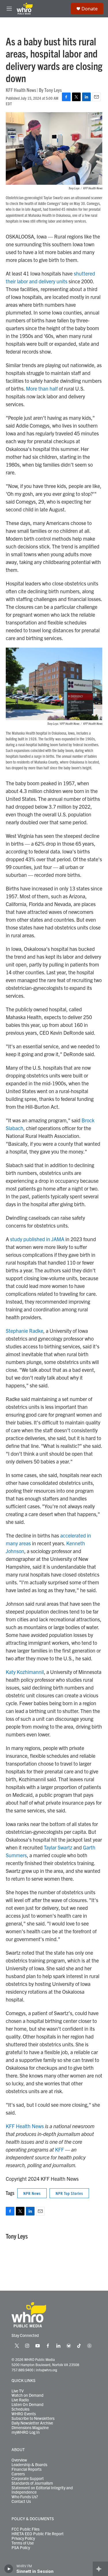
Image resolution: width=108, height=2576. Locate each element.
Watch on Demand (28, 2395)
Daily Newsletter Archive (32, 2423)
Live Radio (20, 2400)
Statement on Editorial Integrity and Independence (42, 2490)
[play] (9, 2569)
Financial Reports (26, 2469)
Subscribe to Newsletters (33, 2418)
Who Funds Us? (25, 2497)
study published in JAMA (37, 1239)
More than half (42, 388)
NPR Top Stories (69, 2193)
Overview (19, 2460)
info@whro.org (47, 2370)
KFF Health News (25, 2126)
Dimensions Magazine (30, 2428)
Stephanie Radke (24, 1331)
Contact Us (21, 2501)
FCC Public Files (25, 2529)
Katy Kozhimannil (25, 1672)
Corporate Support (28, 2479)
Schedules (20, 2409)
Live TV (18, 2391)
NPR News (32, 2193)
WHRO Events (24, 2414)
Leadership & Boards (29, 2465)
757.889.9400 (22, 2370)
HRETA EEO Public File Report (38, 2534)
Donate (90, 9)
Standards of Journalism (32, 2483)
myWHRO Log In (26, 2432)
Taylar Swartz (58, 1847)
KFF (59, 2149)
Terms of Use (23, 2543)
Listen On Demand (28, 2405)
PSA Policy (21, 2548)
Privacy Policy (23, 2538)
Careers (18, 2474)
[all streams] (100, 2569)
